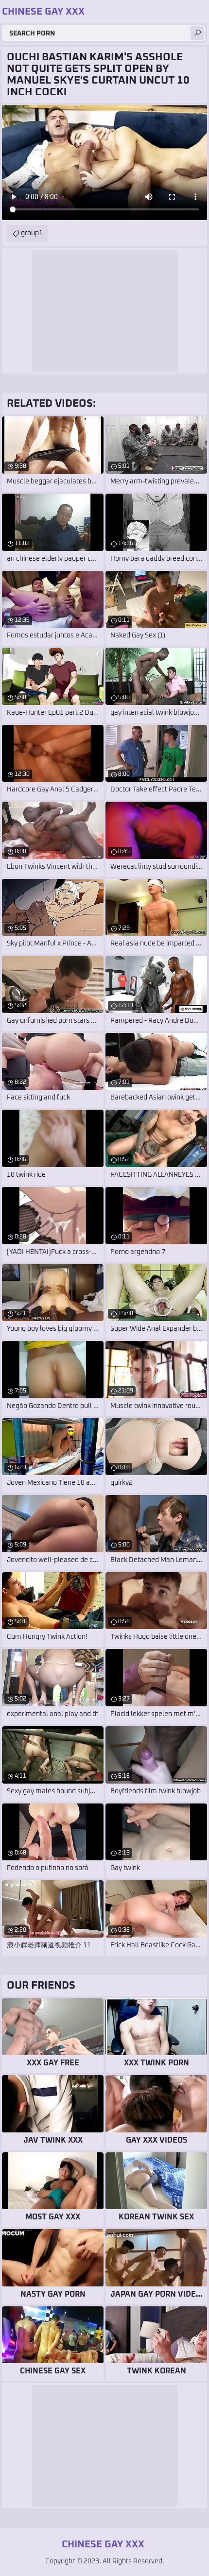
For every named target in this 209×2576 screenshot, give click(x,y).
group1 (32, 233)
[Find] (197, 33)
